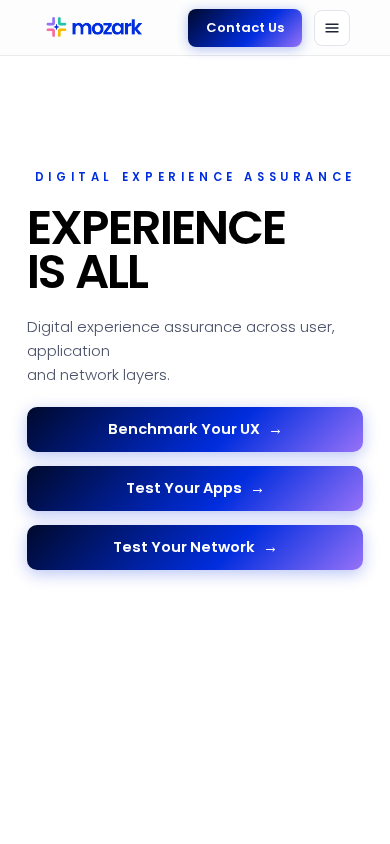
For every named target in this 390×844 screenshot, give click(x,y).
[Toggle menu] (332, 28)
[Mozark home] (92, 28)
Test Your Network (195, 547)
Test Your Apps (195, 488)
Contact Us (245, 27)
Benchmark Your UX (195, 429)
